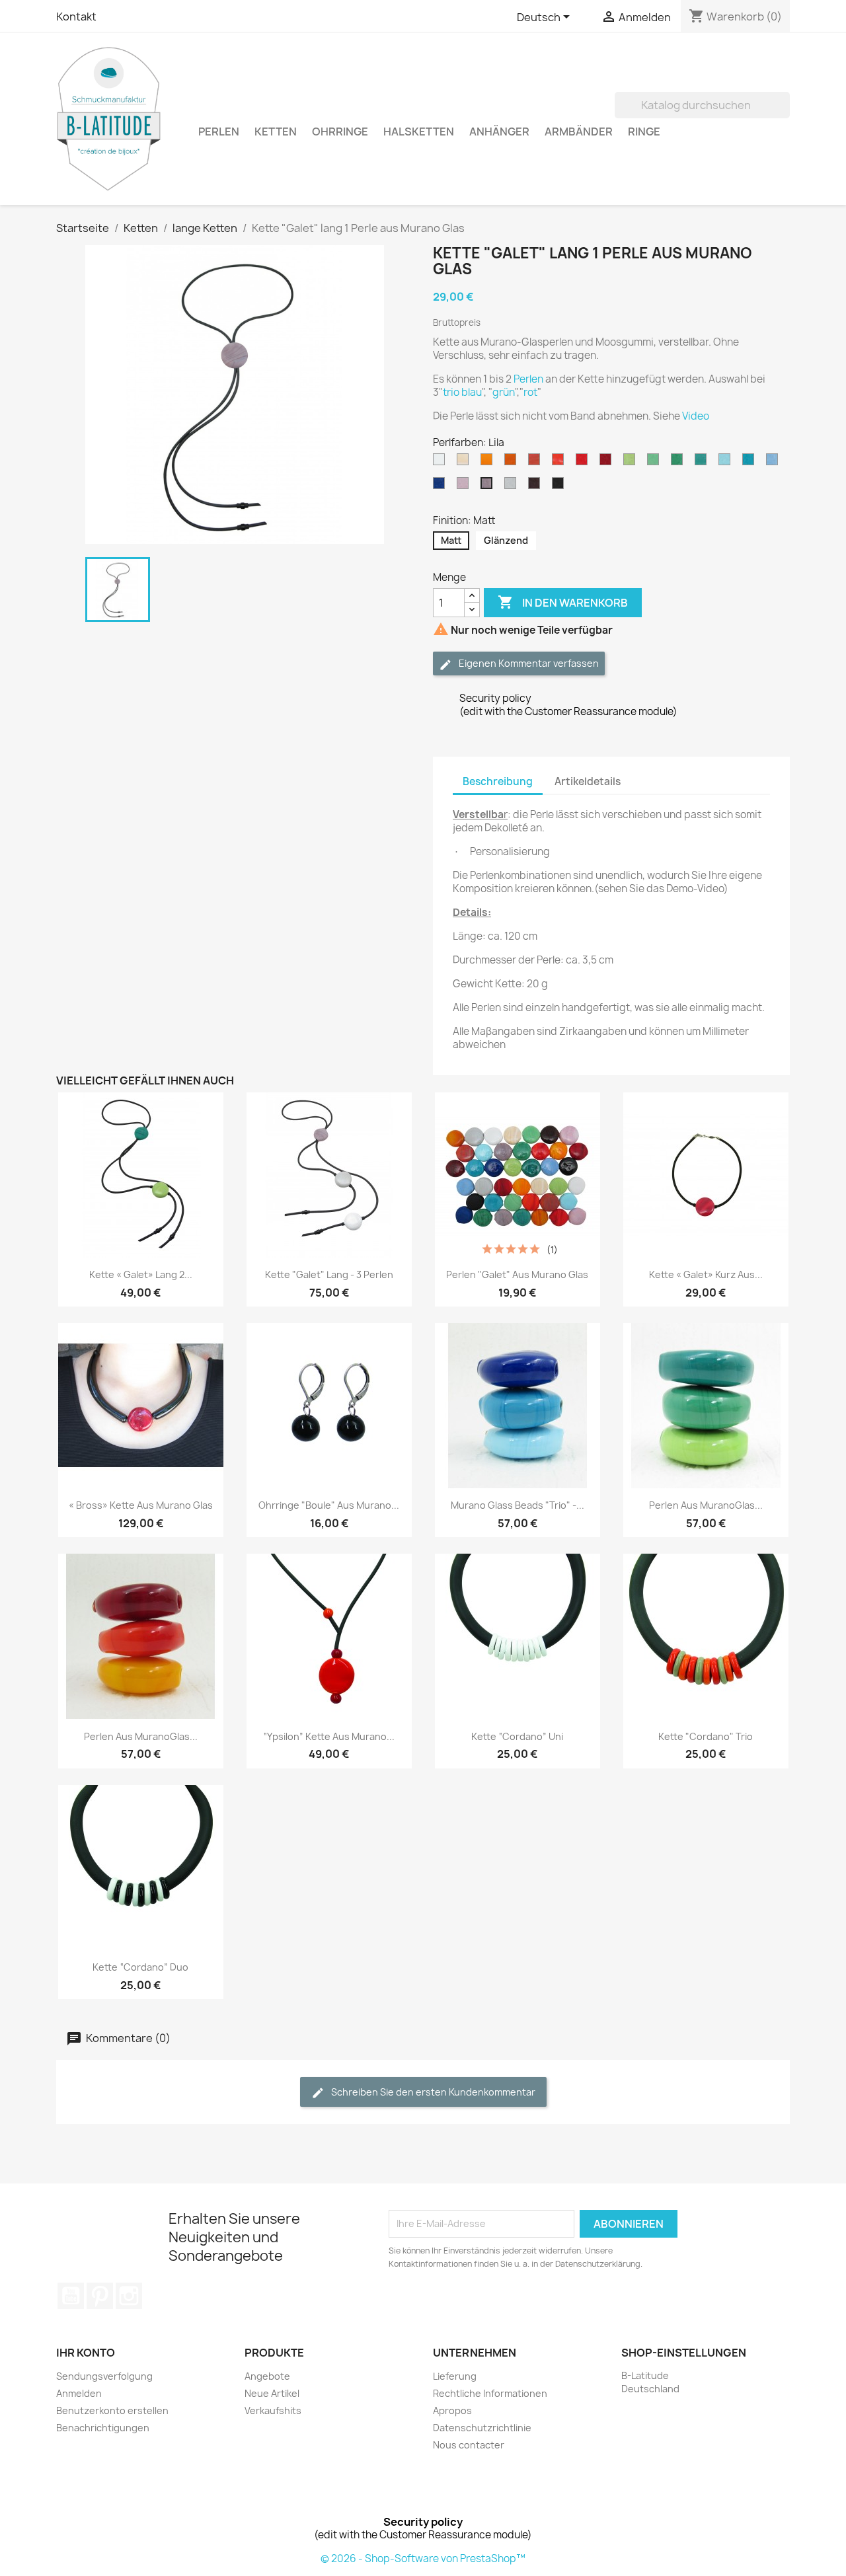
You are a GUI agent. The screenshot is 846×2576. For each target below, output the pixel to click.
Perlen (219, 132)
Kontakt (76, 17)
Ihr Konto (86, 2353)
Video (696, 416)
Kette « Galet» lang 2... (141, 1274)
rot (530, 392)
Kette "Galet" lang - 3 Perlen (329, 1274)
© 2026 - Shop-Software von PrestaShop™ (423, 2558)
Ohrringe (340, 132)
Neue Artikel (272, 2393)
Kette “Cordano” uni (517, 1736)
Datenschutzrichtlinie (482, 2428)
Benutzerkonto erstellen (112, 2410)
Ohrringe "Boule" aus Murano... (329, 1505)
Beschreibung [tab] (498, 781)
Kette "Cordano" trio (706, 1736)
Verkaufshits (273, 2410)
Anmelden (79, 2393)
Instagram (129, 2296)
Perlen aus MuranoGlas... (706, 1505)
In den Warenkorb (563, 602)
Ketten (276, 132)
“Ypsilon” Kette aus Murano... (329, 1736)
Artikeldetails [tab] (588, 781)
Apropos (452, 2410)
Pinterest (100, 2296)
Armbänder (579, 132)
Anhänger (499, 132)
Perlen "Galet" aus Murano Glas (517, 1274)
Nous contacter (469, 2445)
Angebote (267, 2376)
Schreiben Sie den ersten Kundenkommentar (432, 2092)
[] (785, 114)
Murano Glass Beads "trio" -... (518, 1505)
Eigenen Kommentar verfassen (528, 663)
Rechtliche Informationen (490, 2393)
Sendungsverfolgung (104, 2376)
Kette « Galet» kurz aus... (706, 1274)
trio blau (462, 392)
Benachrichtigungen (103, 2428)
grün (504, 392)
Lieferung (455, 2376)
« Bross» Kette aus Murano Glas (141, 1505)
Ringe (644, 132)
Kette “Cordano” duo (140, 1967)
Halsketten (419, 132)
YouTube (71, 2296)
